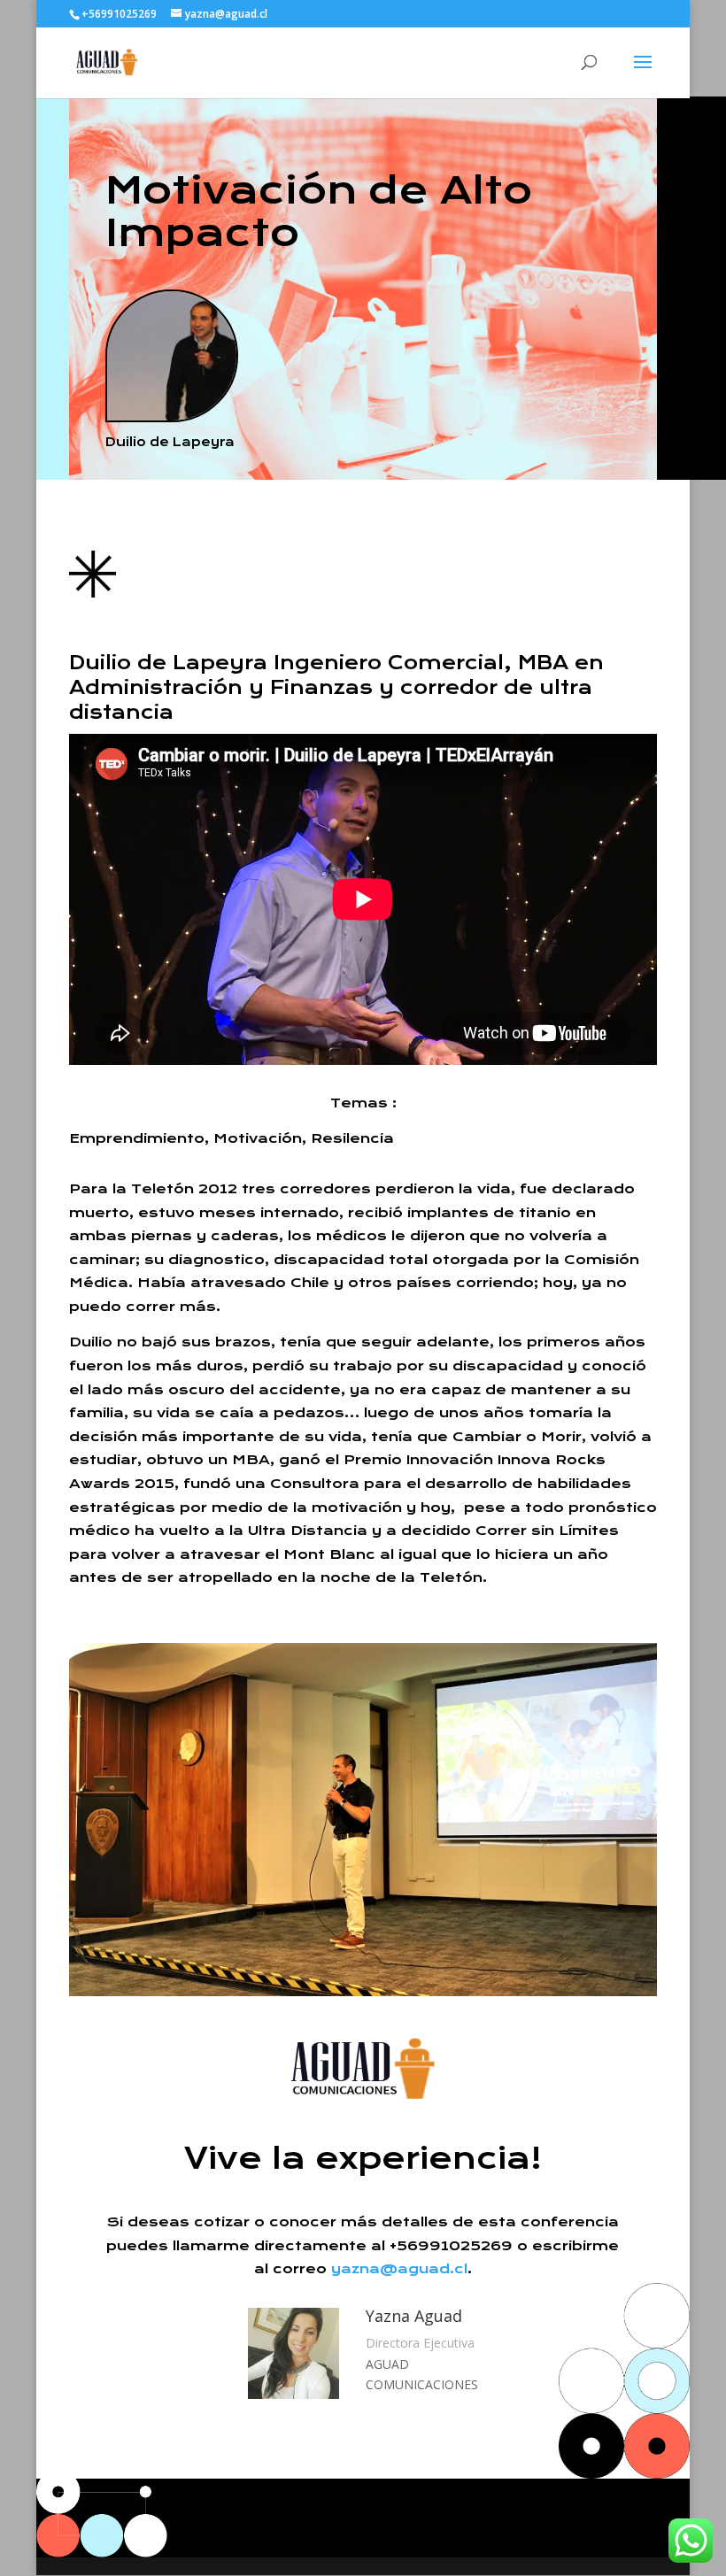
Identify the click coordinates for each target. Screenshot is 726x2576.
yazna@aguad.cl (399, 2269)
